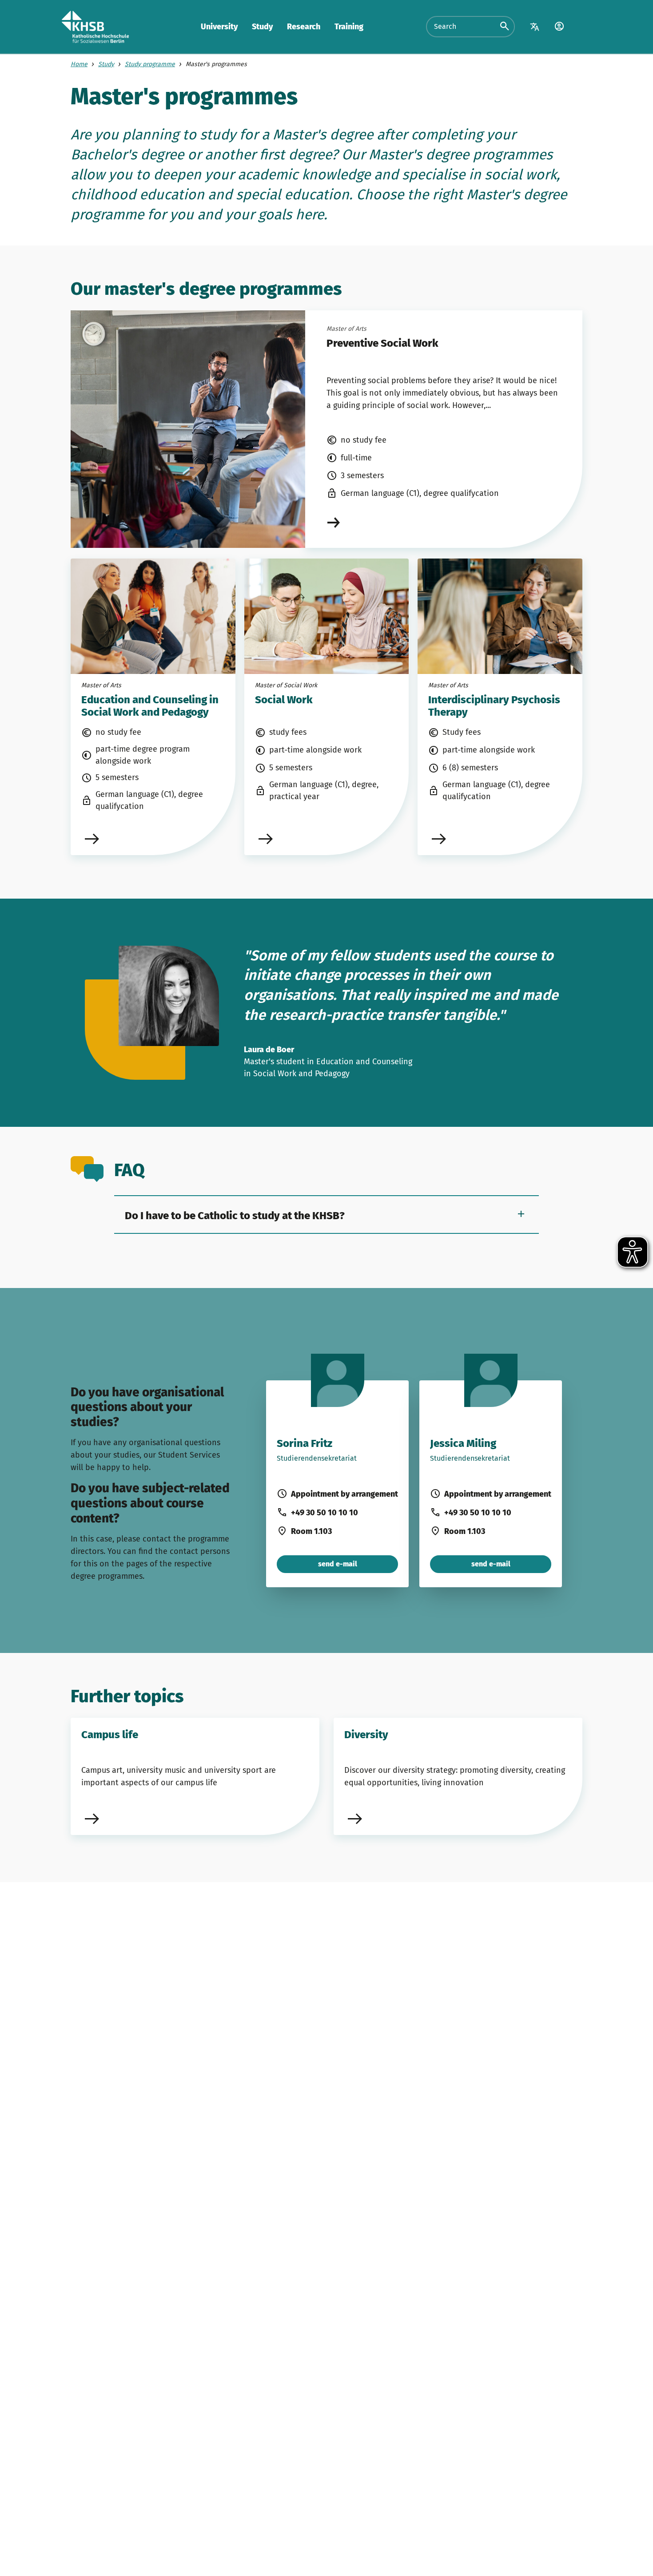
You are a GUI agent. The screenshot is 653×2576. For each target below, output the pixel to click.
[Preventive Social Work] (444, 522)
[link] (153, 707)
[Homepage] (95, 27)
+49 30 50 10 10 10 (325, 1513)
